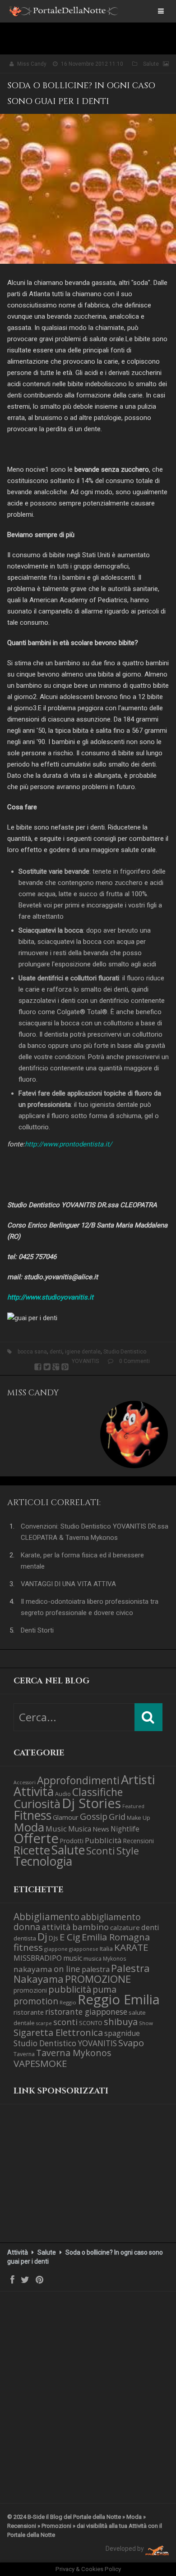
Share (38, 1367)
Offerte (36, 1838)
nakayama (33, 1969)
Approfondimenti (78, 1780)
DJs (53, 1938)
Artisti (138, 1780)
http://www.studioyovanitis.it (50, 1297)
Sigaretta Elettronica (58, 2032)
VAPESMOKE (40, 2063)
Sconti (101, 1851)
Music (56, 1829)
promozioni (30, 1990)
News (101, 1829)
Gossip (94, 1816)
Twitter (47, 1367)
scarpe (44, 2023)
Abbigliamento (46, 1917)
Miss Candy (32, 64)
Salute (151, 64)
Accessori (25, 1782)
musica (93, 1959)
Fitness (32, 1815)
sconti (65, 2022)
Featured (133, 1806)
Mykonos (115, 1958)
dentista (25, 1938)
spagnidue (122, 2033)
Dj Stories (91, 1803)
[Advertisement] (59, 2181)
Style (128, 1851)
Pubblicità (103, 1840)
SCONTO (91, 2023)
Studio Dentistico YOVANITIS (65, 2043)
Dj (42, 1937)
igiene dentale (83, 1352)
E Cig (70, 1937)
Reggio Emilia (119, 1999)
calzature (125, 1927)
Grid (117, 1816)
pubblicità (70, 1989)
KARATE (131, 1947)
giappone (56, 1949)
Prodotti (72, 1841)
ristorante (29, 2012)
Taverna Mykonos (74, 2053)
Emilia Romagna (116, 1937)
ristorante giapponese (86, 2012)
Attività (34, 1791)
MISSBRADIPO (38, 1958)
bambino (90, 1927)
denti (56, 1352)
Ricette (32, 1850)
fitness (28, 1947)
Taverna (24, 2054)
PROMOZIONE (98, 1979)
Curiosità (37, 1804)
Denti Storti (37, 1630)
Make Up (139, 1818)
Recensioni (139, 1841)
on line (67, 1969)
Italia (106, 1949)
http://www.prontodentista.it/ (68, 1144)
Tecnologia (43, 1861)
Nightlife (125, 1829)
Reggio (68, 2002)
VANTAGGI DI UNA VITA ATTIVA (68, 1584)
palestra (96, 1969)
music (73, 1958)
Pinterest (65, 1367)
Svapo (131, 2043)
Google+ (56, 1367)
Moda (29, 1827)
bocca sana (32, 1352)
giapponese (84, 1949)
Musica (80, 1829)
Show (146, 2023)
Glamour (66, 1817)
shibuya (121, 2021)
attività (56, 1927)
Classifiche (97, 1792)
